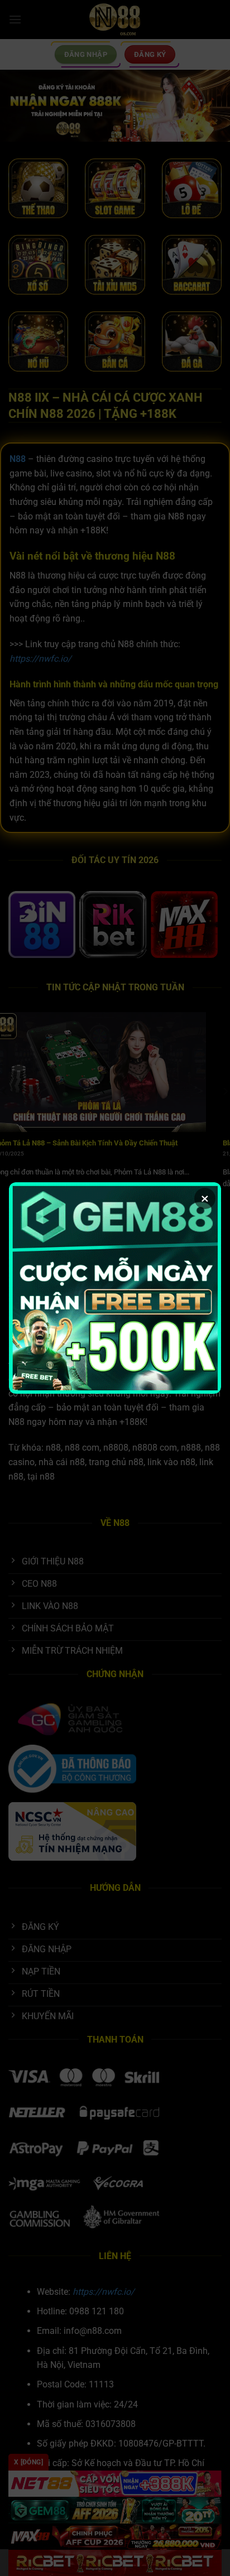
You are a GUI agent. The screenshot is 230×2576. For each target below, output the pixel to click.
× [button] (205, 1198)
